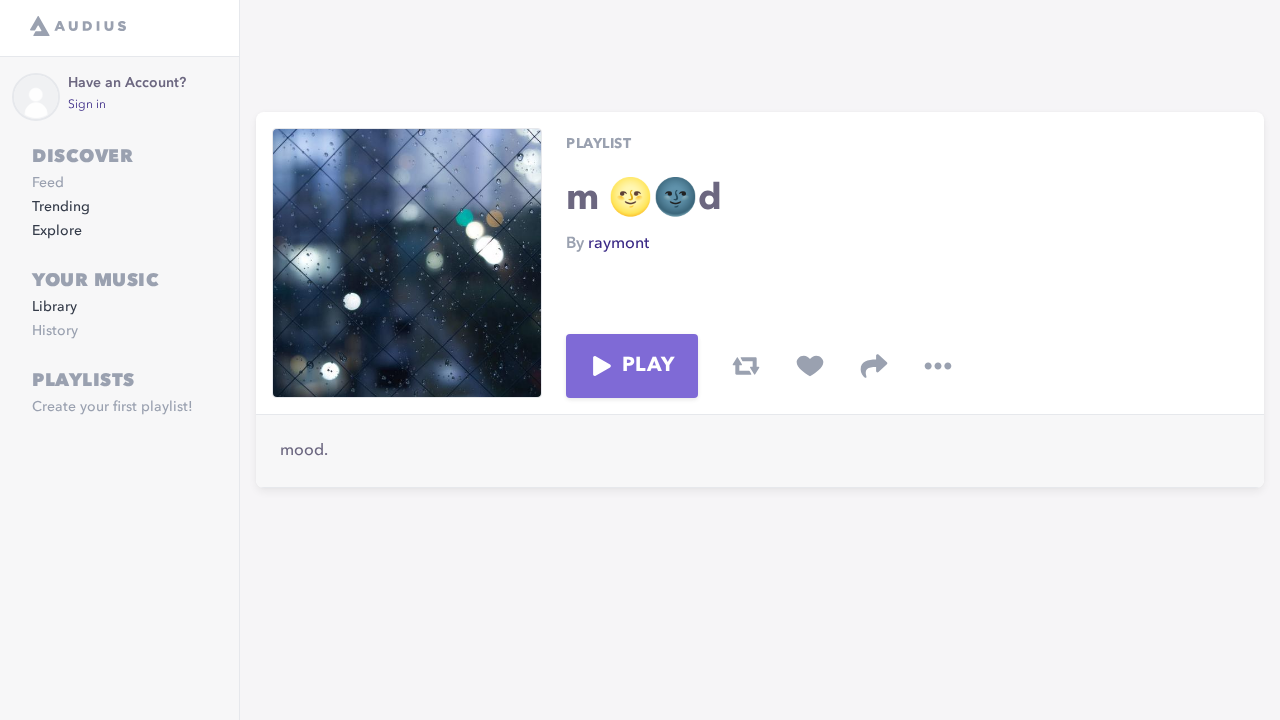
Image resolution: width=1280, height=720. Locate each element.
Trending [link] (61, 207)
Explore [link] (57, 231)
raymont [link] (618, 244)
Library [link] (54, 307)
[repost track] (746, 366)
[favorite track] (810, 366)
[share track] (874, 366)
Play (648, 366)
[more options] (938, 366)
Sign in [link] (87, 105)
